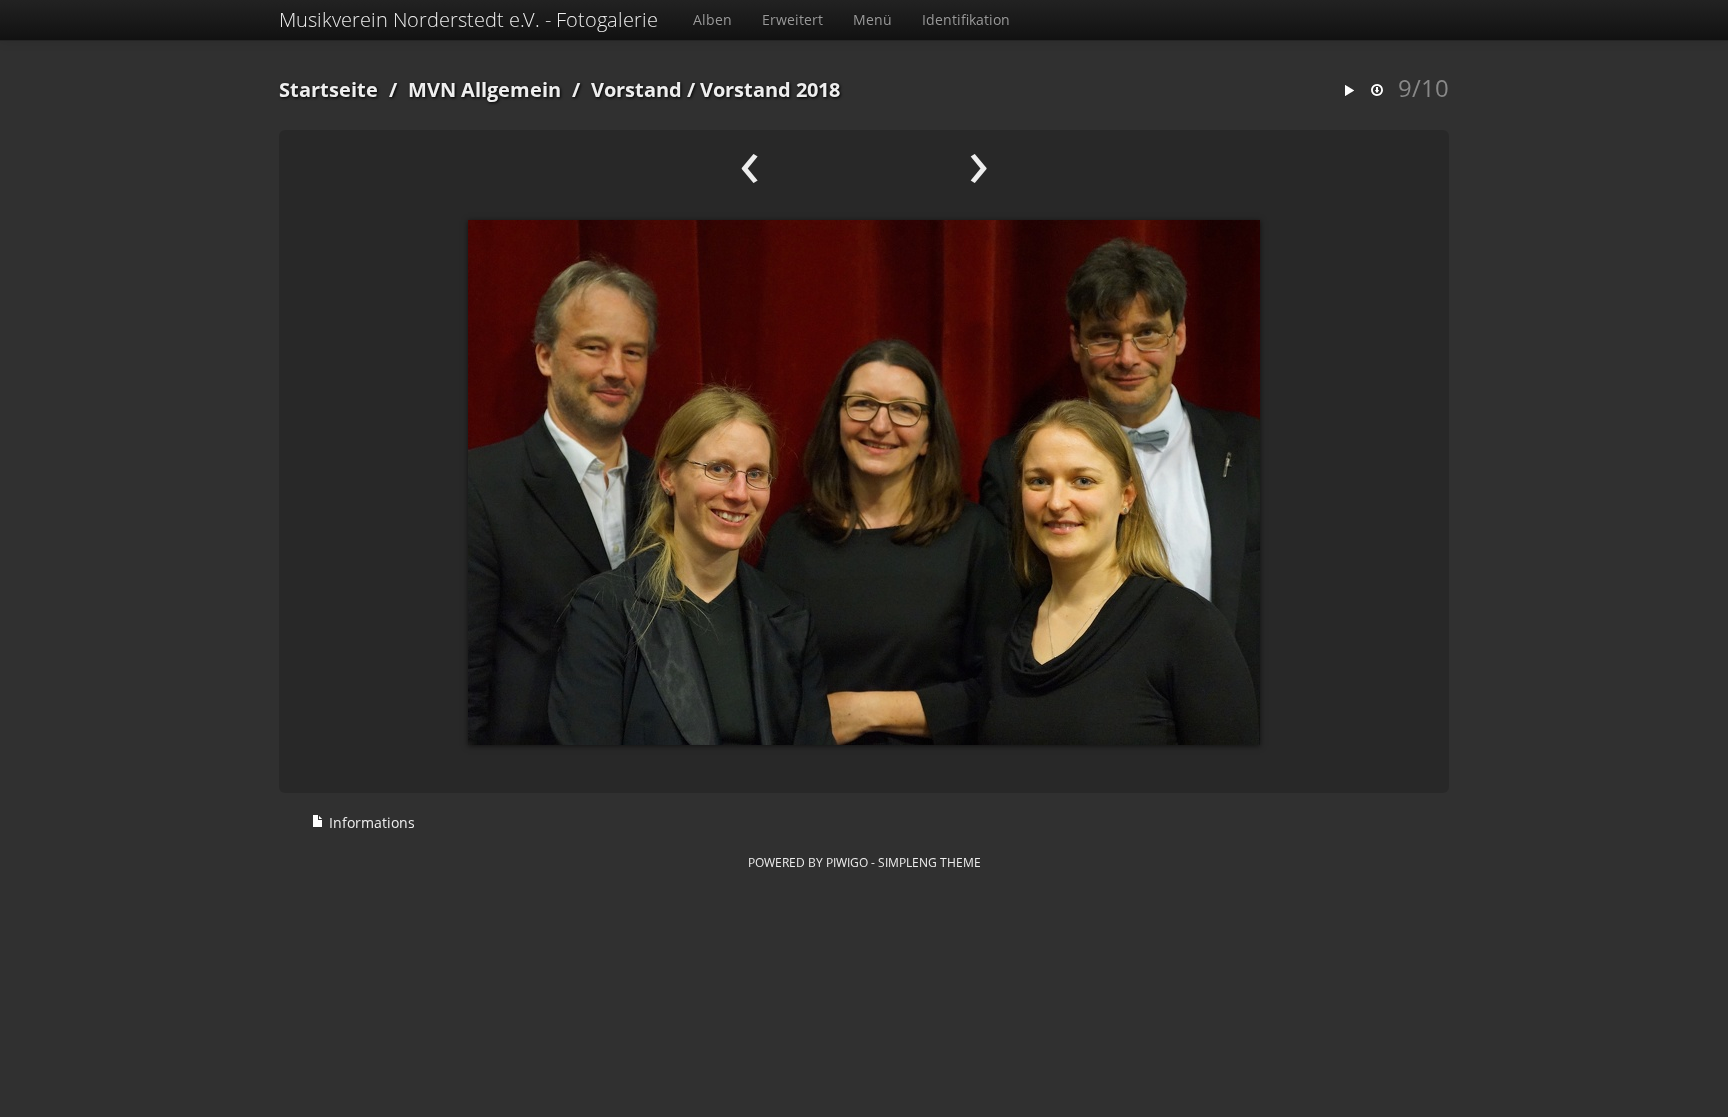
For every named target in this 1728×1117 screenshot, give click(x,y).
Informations (370, 822)
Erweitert (792, 19)
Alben (712, 19)
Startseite (328, 89)
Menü (872, 19)
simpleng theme (929, 862)
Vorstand (636, 89)
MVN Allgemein (484, 89)
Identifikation (966, 19)
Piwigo (847, 862)
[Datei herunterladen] (1377, 91)
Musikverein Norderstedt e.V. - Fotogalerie (468, 19)
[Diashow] (1349, 91)
